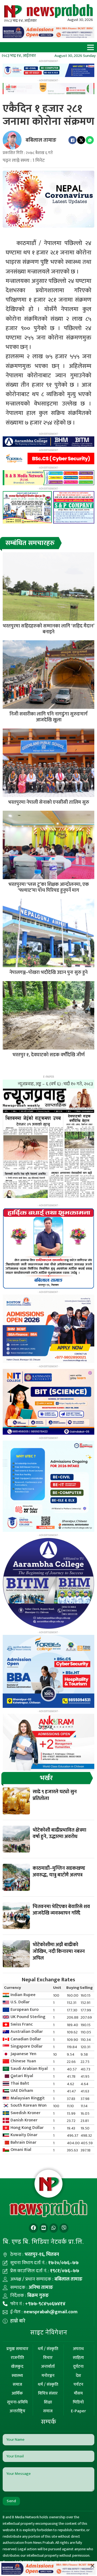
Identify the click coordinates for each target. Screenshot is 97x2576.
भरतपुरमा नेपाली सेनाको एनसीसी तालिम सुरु (49, 802)
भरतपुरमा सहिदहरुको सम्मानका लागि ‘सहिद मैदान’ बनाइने (48, 629)
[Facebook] (72, 140)
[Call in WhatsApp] (54, 2228)
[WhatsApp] (90, 140)
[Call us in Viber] (64, 2228)
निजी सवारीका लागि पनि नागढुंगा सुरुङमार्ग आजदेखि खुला (48, 717)
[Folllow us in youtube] (44, 2228)
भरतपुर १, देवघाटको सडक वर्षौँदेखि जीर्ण (48, 1055)
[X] (81, 140)
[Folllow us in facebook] (33, 2228)
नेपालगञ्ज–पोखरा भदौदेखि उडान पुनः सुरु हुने (48, 973)
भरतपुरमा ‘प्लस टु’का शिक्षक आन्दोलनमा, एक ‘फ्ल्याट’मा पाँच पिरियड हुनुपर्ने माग (49, 887)
